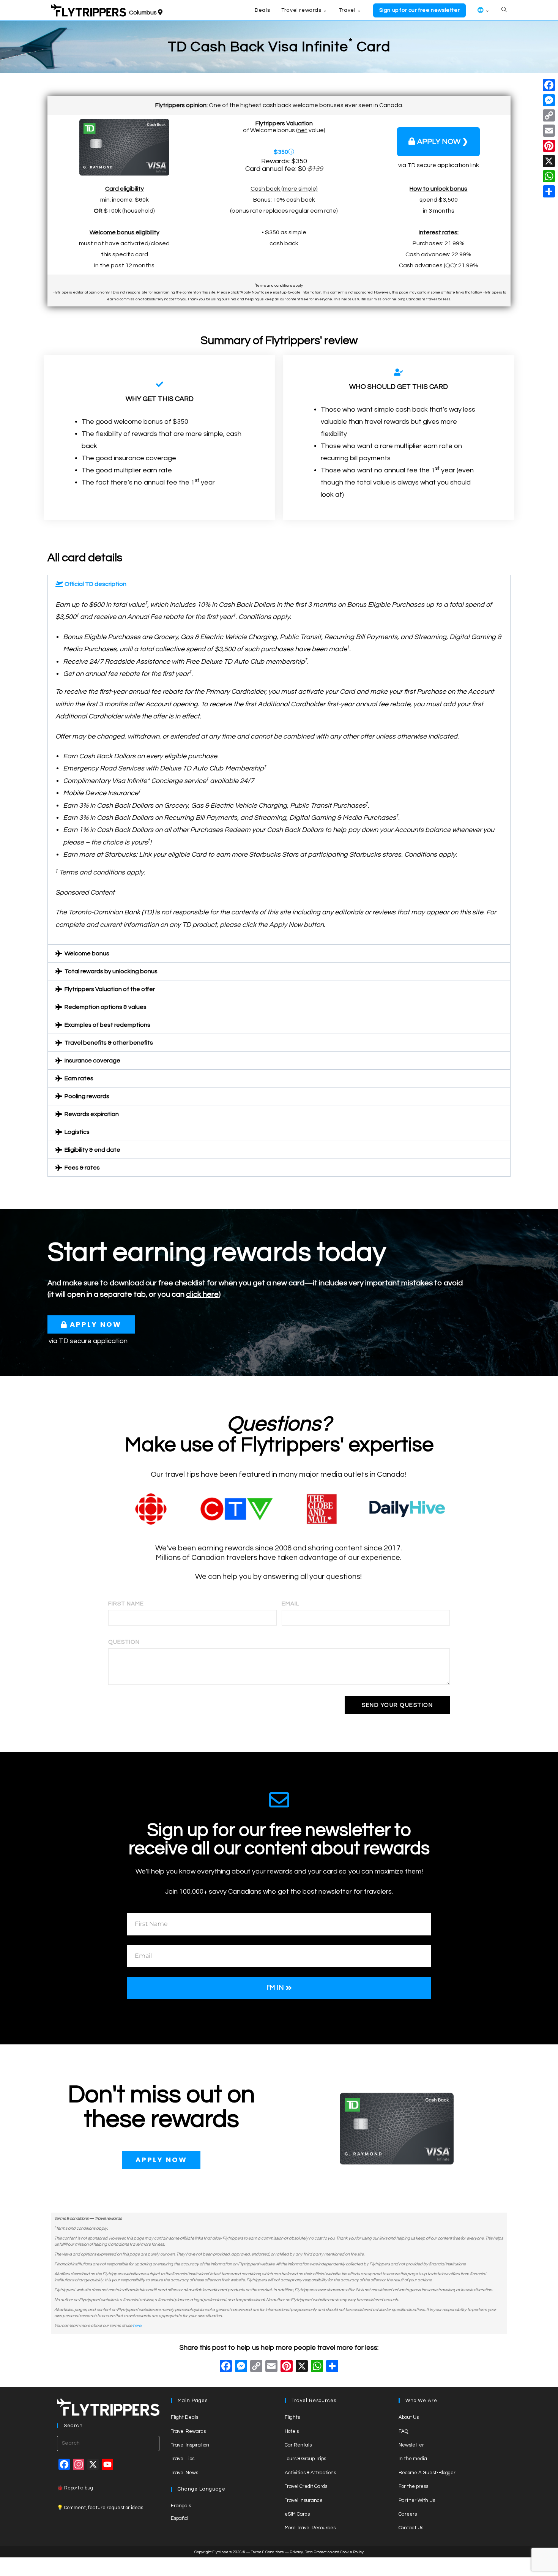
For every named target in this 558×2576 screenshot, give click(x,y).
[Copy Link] (256, 2367)
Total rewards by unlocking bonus (111, 971)
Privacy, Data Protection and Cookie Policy (327, 2552)
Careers (408, 2514)
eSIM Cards (297, 2514)
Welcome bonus (87, 953)
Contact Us (411, 2528)
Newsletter (411, 2445)
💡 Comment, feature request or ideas (100, 2508)
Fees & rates (82, 1168)
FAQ (403, 2431)
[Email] (549, 131)
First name (126, 1604)
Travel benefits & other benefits (109, 1043)
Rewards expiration (92, 1114)
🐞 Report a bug (75, 2488)
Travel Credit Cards (306, 2486)
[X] (302, 2367)
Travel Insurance (304, 2500)
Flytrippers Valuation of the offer (110, 989)
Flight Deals (184, 2417)
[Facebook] (226, 2367)
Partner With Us (417, 2500)
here (137, 2326)
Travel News (184, 2473)
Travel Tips (183, 2459)
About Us (409, 2417)
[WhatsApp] (549, 176)
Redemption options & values (106, 1007)
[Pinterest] (549, 146)
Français (181, 2506)
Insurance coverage (92, 1061)
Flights (292, 2417)
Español (180, 2518)
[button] (279, 584)
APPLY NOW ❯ (443, 142)
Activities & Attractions (310, 2473)
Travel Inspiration (190, 2445)
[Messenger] (549, 100)
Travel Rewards (188, 2431)
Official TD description (95, 584)
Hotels (292, 2431)
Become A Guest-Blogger (427, 2473)
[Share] (549, 191)
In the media (413, 2459)
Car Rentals (298, 2445)
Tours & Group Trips (305, 2459)
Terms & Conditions (267, 2552)
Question (124, 1642)
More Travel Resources (310, 2528)
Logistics (77, 1132)
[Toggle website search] (504, 10)
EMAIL (291, 1604)
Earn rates (79, 1078)
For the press (413, 2486)
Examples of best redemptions (107, 1025)
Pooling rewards (87, 1096)
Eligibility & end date (92, 1150)
